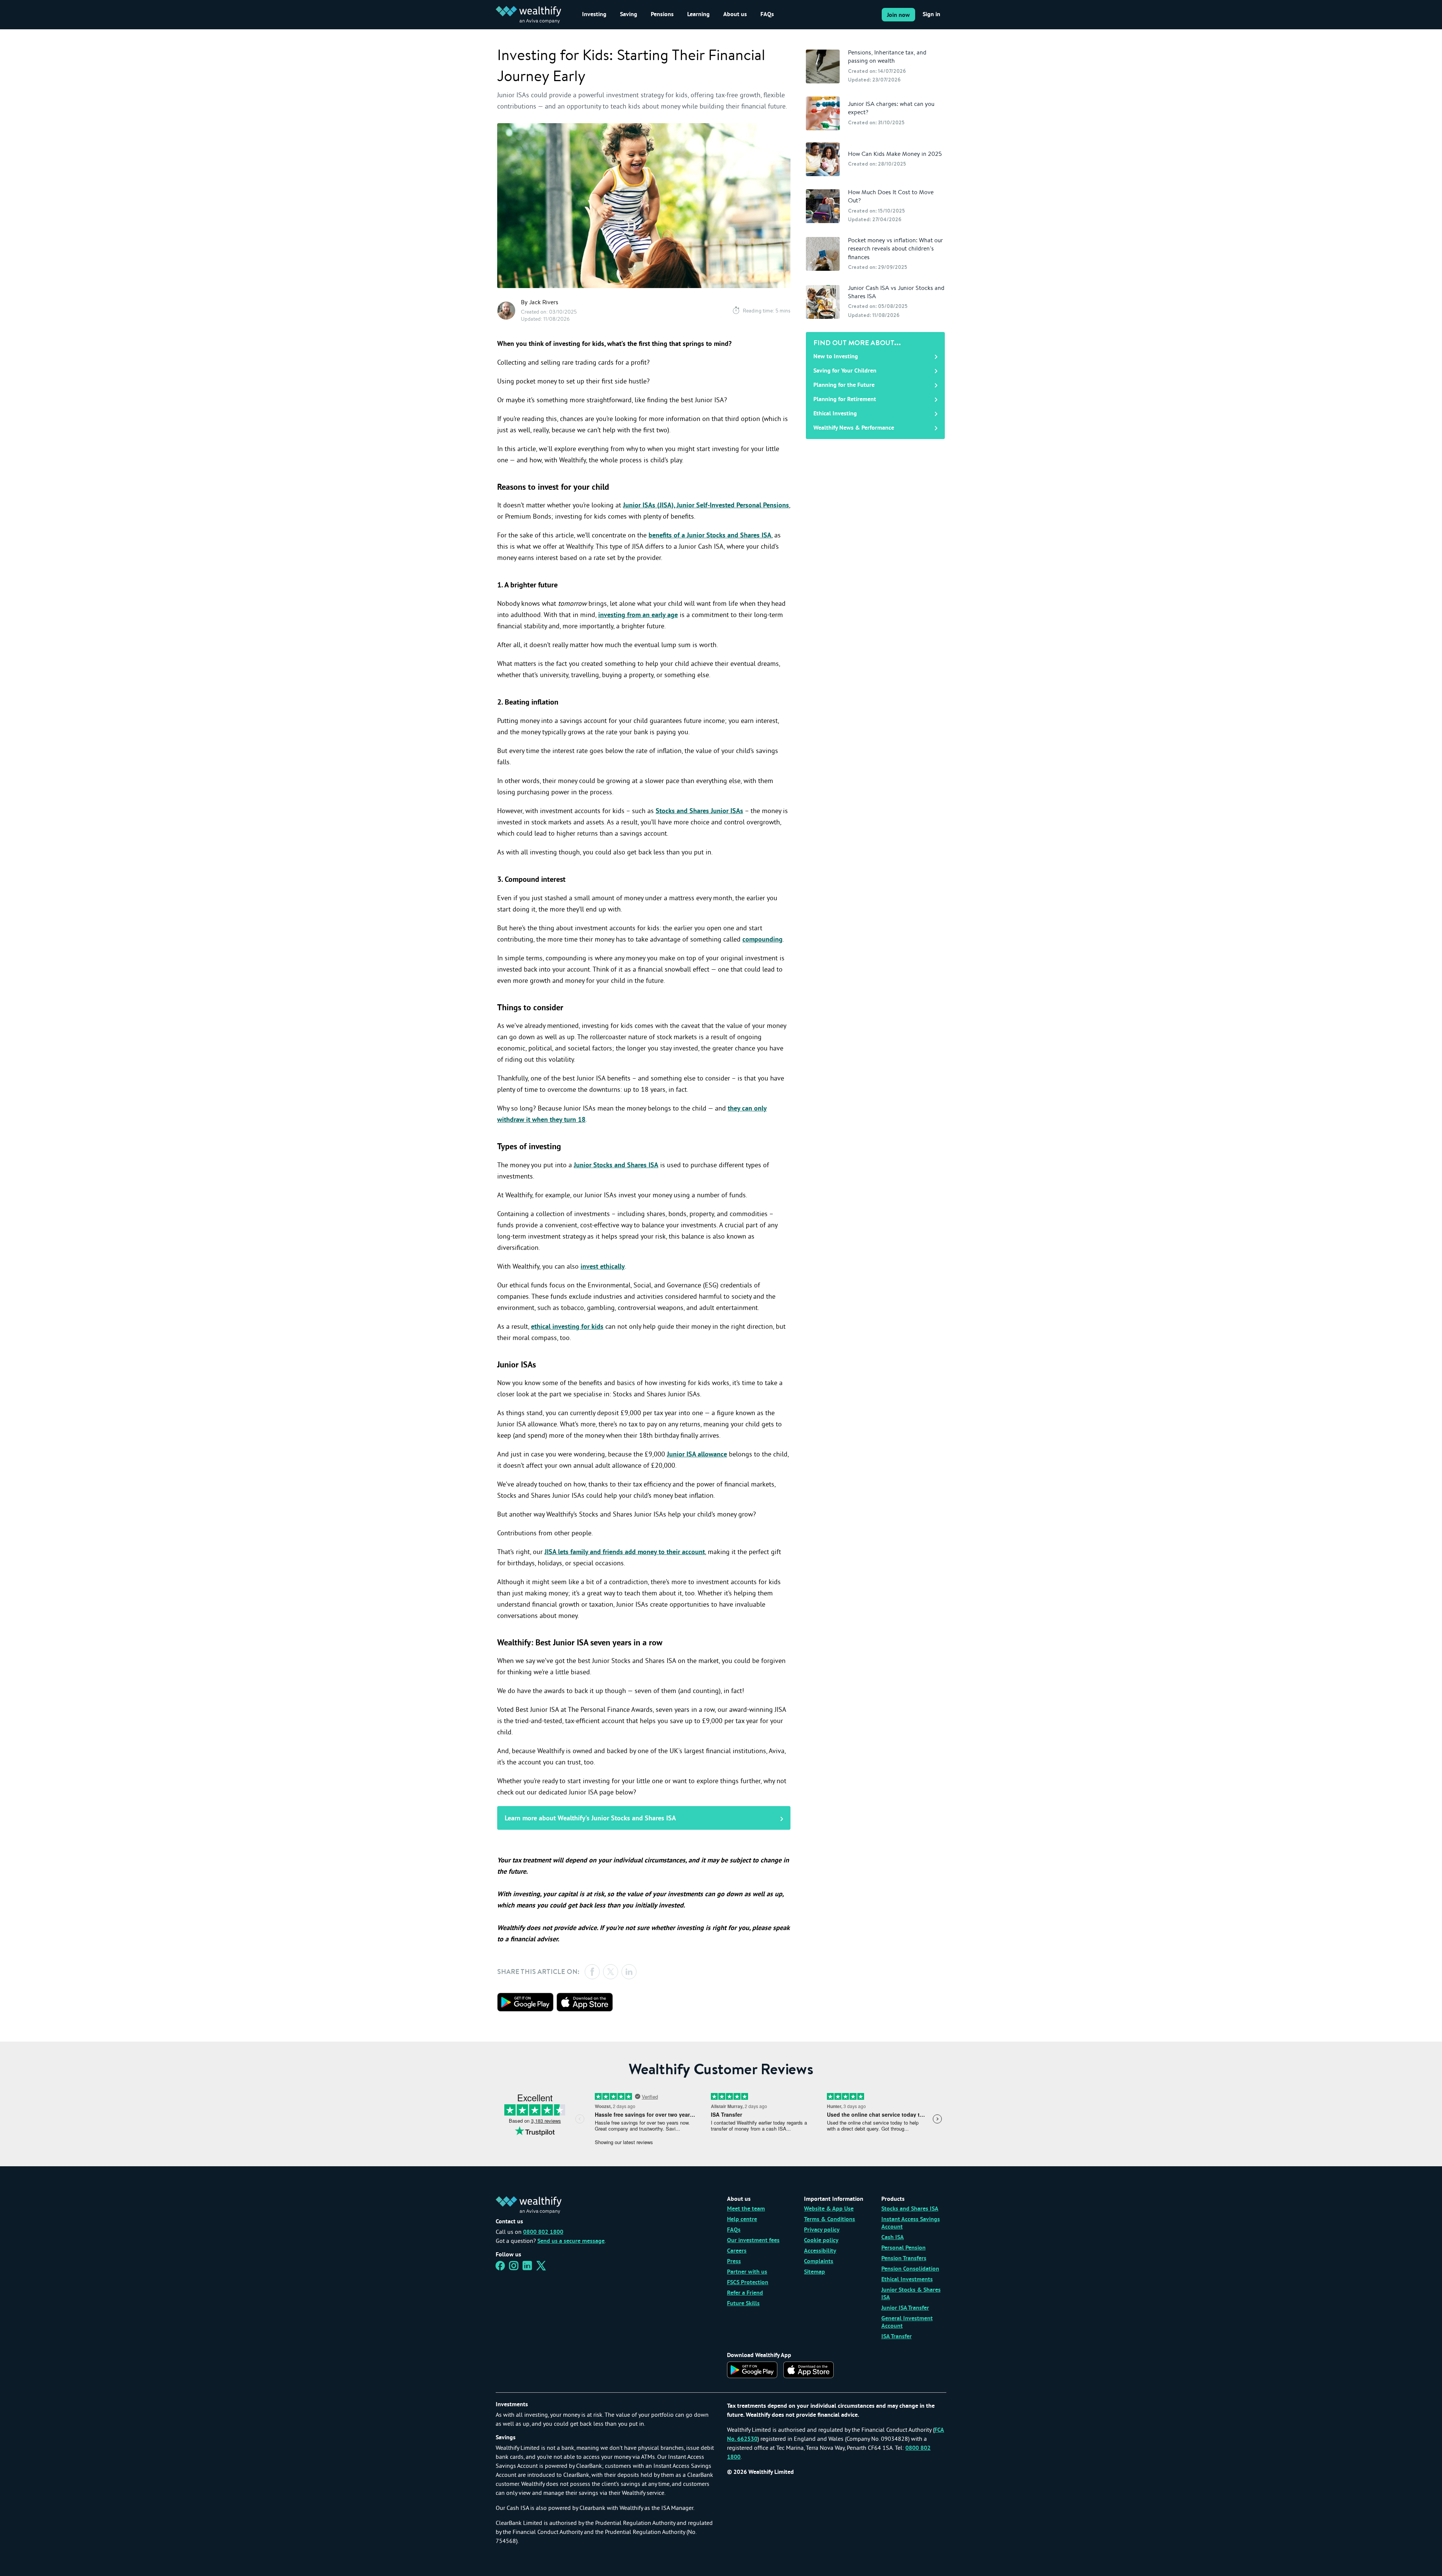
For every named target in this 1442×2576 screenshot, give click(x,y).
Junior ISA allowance (697, 1455)
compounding (762, 940)
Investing (594, 15)
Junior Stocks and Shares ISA (616, 1166)
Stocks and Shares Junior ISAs (699, 811)
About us (735, 15)
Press (734, 2262)
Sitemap (815, 2272)
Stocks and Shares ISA (910, 2209)
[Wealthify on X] (541, 2268)
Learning (698, 15)
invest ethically (603, 1267)
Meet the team (746, 2209)
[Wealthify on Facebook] (500, 2268)
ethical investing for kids (567, 1327)
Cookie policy (821, 2241)
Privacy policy (822, 2230)
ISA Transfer (897, 2337)
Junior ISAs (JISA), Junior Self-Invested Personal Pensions (706, 506)
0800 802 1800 (543, 2232)
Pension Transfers (904, 2259)
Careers (737, 2251)
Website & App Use (829, 2209)
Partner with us (747, 2272)
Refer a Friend (745, 2293)
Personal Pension (904, 2248)
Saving (629, 15)
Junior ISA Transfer (905, 2308)
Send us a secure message (571, 2241)
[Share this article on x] (611, 1972)
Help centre (742, 2220)
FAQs (767, 15)
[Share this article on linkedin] (629, 1972)
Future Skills (743, 2304)
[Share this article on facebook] (592, 1972)
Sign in (931, 15)
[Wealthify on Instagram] (514, 2268)
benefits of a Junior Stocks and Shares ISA (710, 536)
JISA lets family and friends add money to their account (625, 1552)
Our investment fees (753, 2241)
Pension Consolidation (910, 2269)
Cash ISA (893, 2238)
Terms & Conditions (830, 2220)
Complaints (819, 2262)
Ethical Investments (907, 2280)
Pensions (662, 15)
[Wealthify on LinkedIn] (527, 2268)
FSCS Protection (748, 2283)
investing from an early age (638, 615)
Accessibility (820, 2251)
